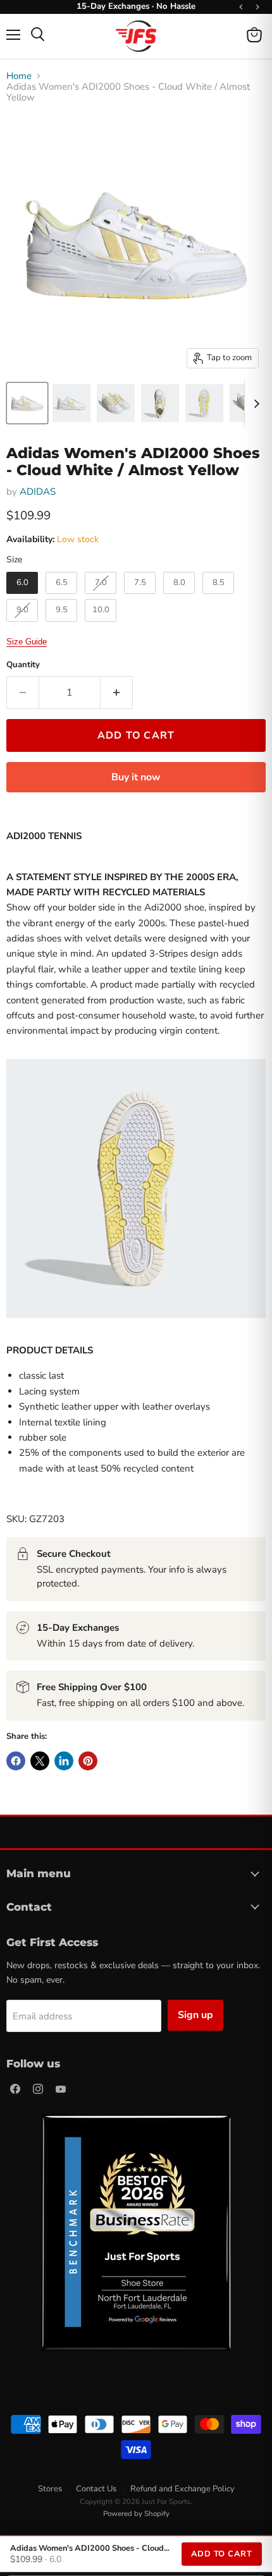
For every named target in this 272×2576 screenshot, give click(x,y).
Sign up (195, 2015)
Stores (50, 2489)
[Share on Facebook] (16, 1761)
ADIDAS (38, 492)
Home (19, 76)
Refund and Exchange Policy (182, 2489)
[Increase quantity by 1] (117, 692)
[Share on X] (40, 1761)
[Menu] (13, 35)
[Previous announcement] (241, 7)
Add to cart (222, 2554)
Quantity (23, 665)
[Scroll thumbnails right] (254, 404)
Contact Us (96, 2489)
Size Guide (27, 642)
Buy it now (136, 777)
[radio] (22, 583)
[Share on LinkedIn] (64, 1761)
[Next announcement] (257, 7)
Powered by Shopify (136, 2513)
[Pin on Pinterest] (88, 1761)
